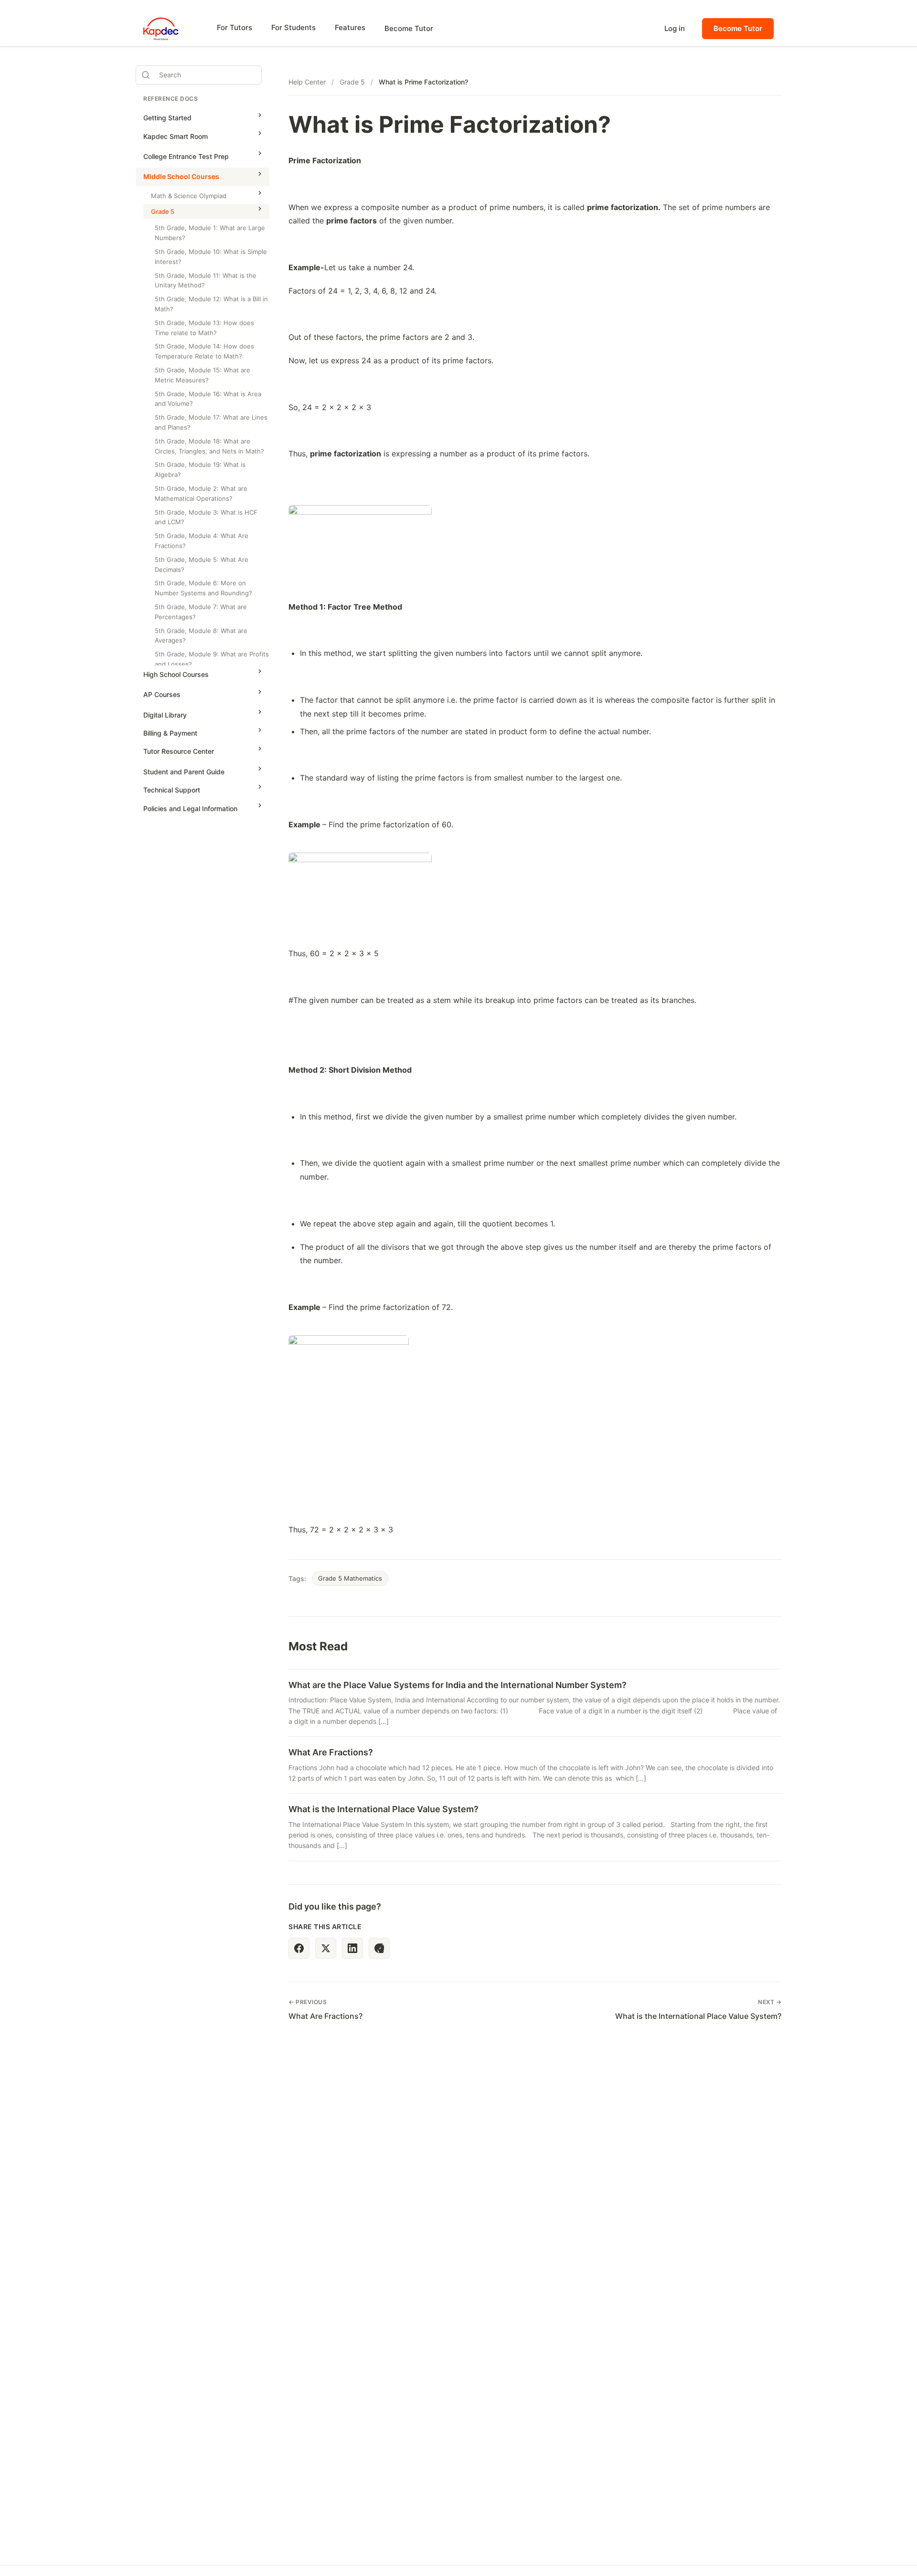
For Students (293, 27)
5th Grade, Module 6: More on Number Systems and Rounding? (203, 588)
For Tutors (235, 27)
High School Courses (176, 674)
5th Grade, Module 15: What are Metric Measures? (203, 375)
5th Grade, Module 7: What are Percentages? (201, 612)
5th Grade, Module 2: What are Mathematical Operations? (201, 493)
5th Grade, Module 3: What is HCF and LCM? (206, 517)
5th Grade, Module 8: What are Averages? (201, 636)
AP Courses (162, 695)
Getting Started (167, 118)
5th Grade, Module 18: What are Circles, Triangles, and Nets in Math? (209, 446)
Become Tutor (409, 28)
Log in (675, 28)
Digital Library (165, 715)
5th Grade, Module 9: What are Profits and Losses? (212, 659)
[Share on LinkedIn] (352, 1948)
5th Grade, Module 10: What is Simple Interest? (211, 257)
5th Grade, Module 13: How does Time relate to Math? (204, 328)
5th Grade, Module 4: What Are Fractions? (202, 541)
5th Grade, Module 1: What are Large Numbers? (210, 233)
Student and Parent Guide (184, 772)
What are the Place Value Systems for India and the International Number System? (458, 1685)
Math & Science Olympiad (189, 196)
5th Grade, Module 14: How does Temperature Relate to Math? (204, 352)
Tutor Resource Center (179, 752)
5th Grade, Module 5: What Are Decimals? (202, 565)
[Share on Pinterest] (379, 1948)
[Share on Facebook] (299, 1948)
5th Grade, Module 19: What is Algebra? (200, 470)
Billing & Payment (170, 733)
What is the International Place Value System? (384, 1809)
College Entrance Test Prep (186, 156)
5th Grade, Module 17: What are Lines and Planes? (211, 422)
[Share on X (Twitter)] (326, 1948)
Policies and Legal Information (190, 808)
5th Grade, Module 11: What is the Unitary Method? (206, 280)
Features (350, 27)
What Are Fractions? (331, 1752)
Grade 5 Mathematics (350, 1578)
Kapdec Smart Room (176, 136)
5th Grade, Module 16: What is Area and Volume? (208, 399)
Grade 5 (163, 211)
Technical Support (172, 790)
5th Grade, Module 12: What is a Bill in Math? (211, 304)
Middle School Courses (181, 177)
